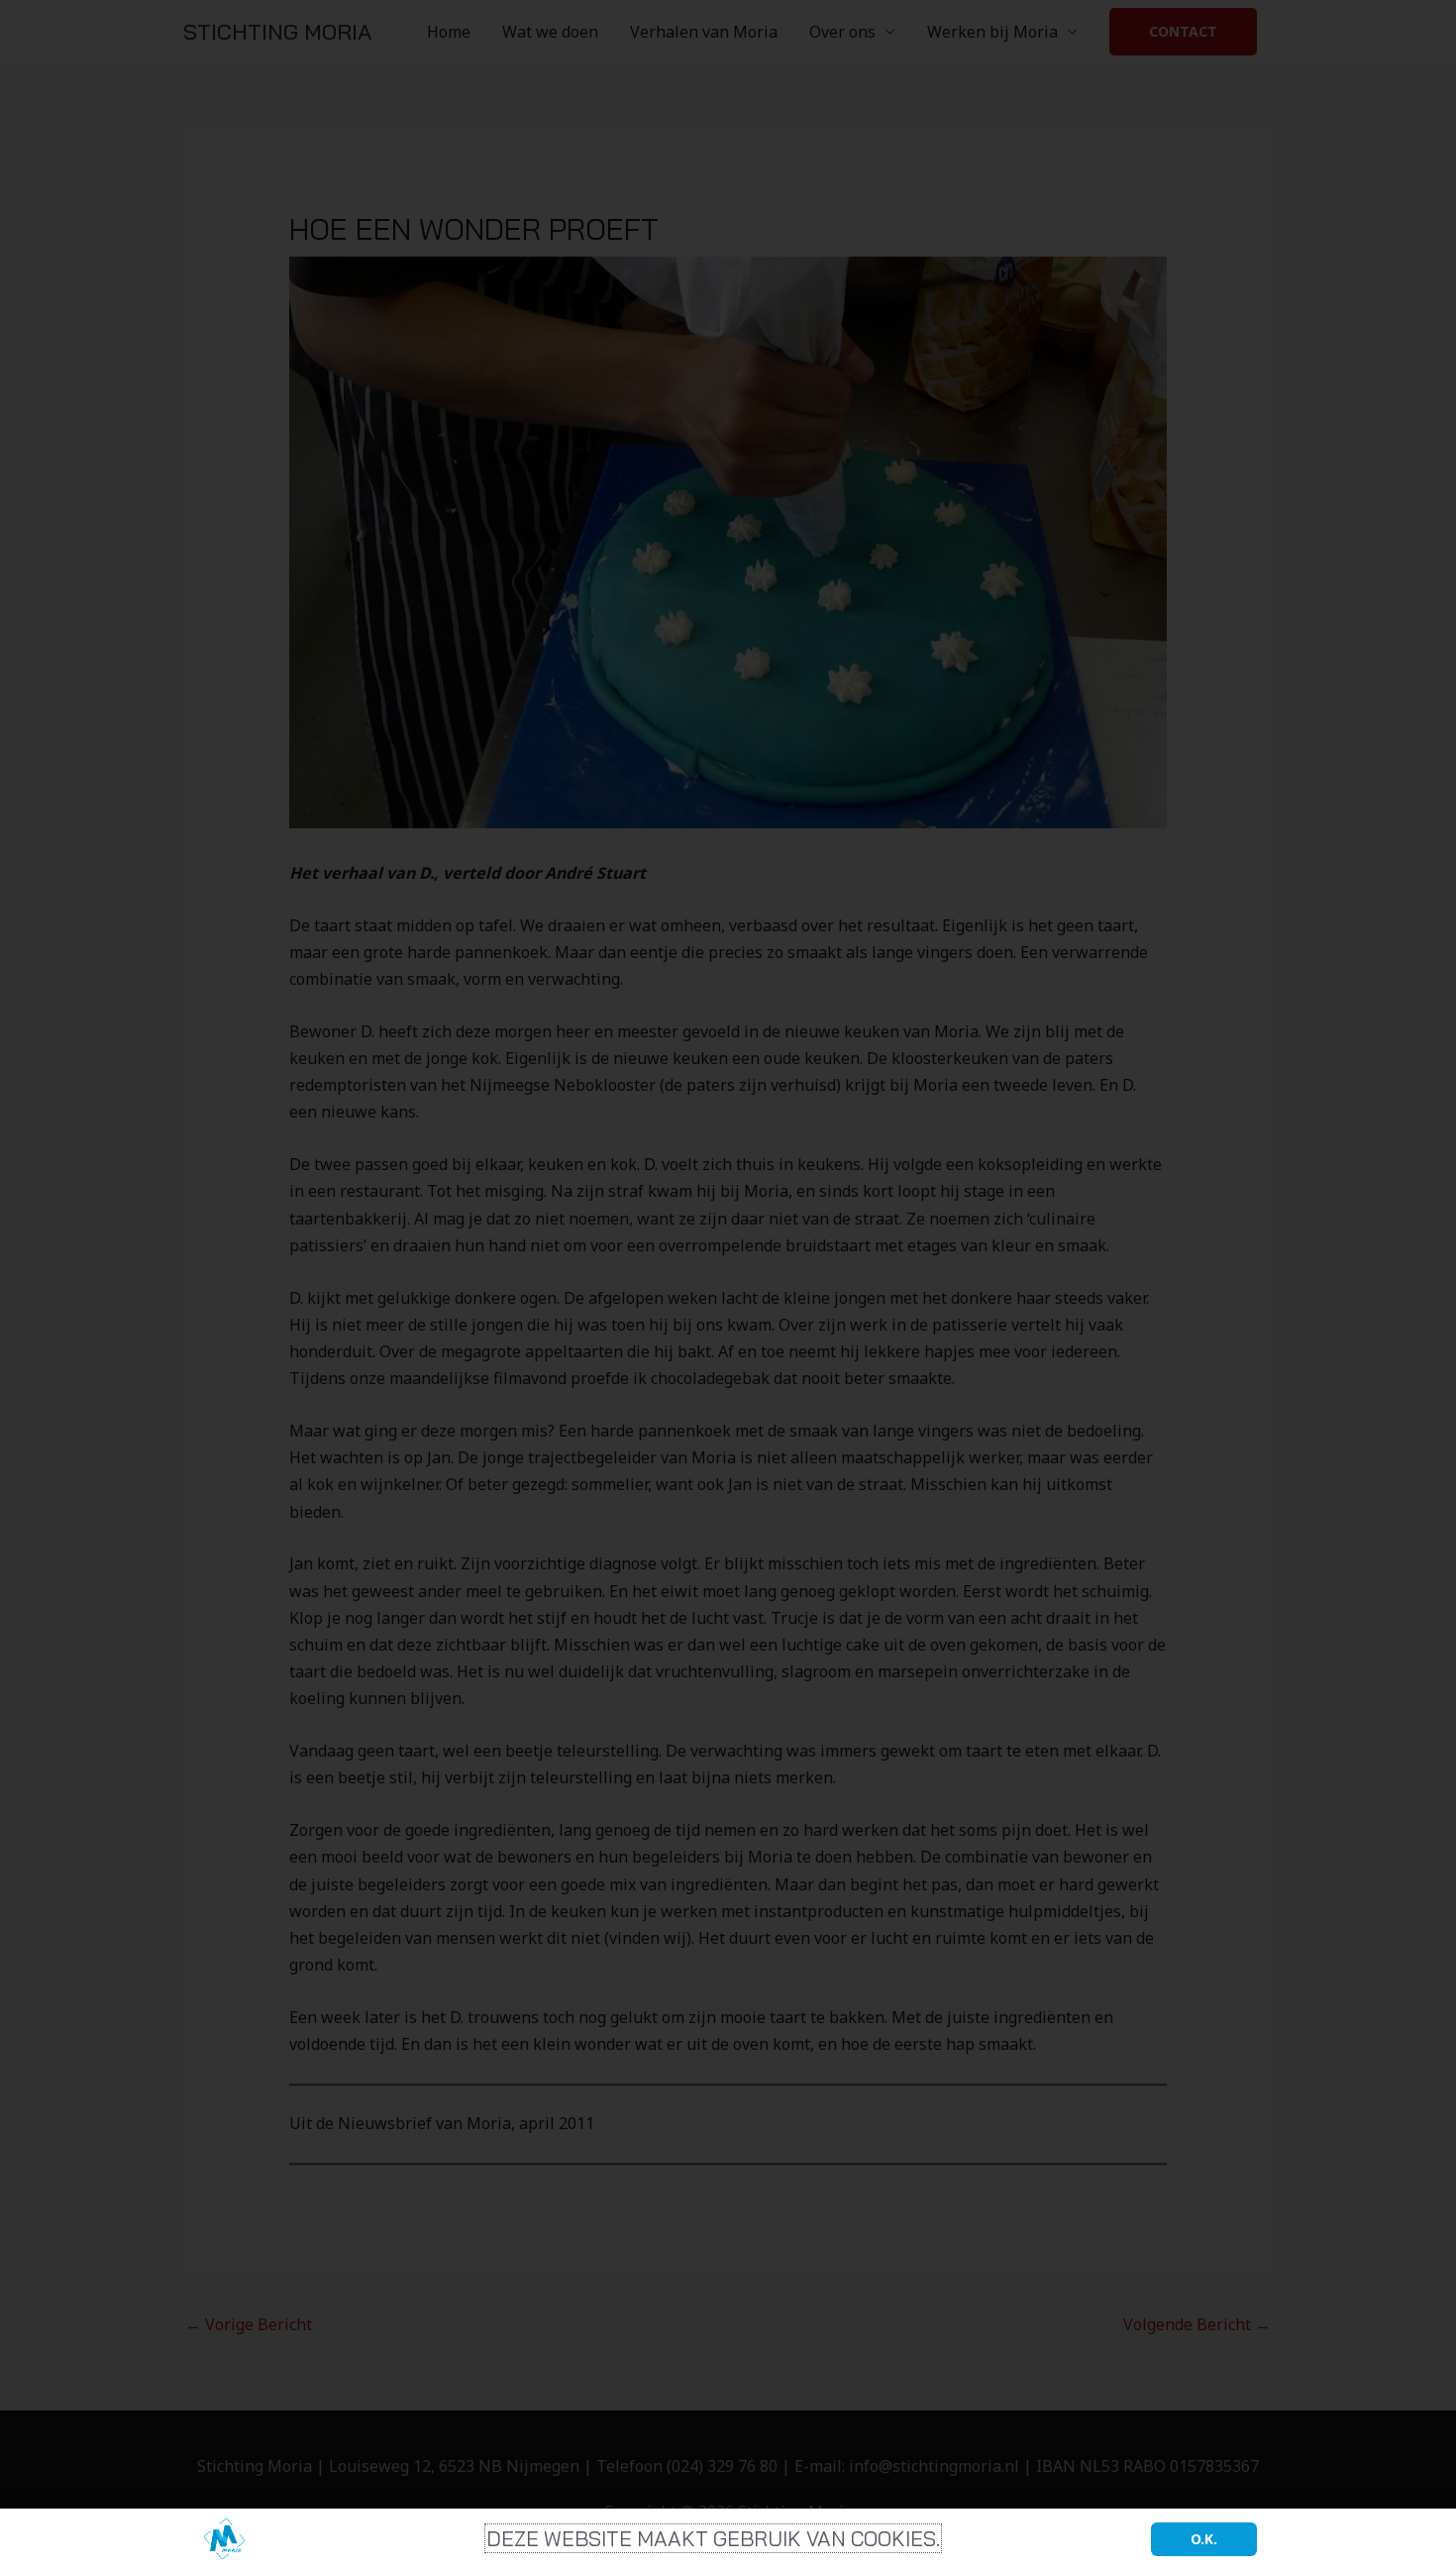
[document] (728, 1284)
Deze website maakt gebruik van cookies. (713, 2538)
